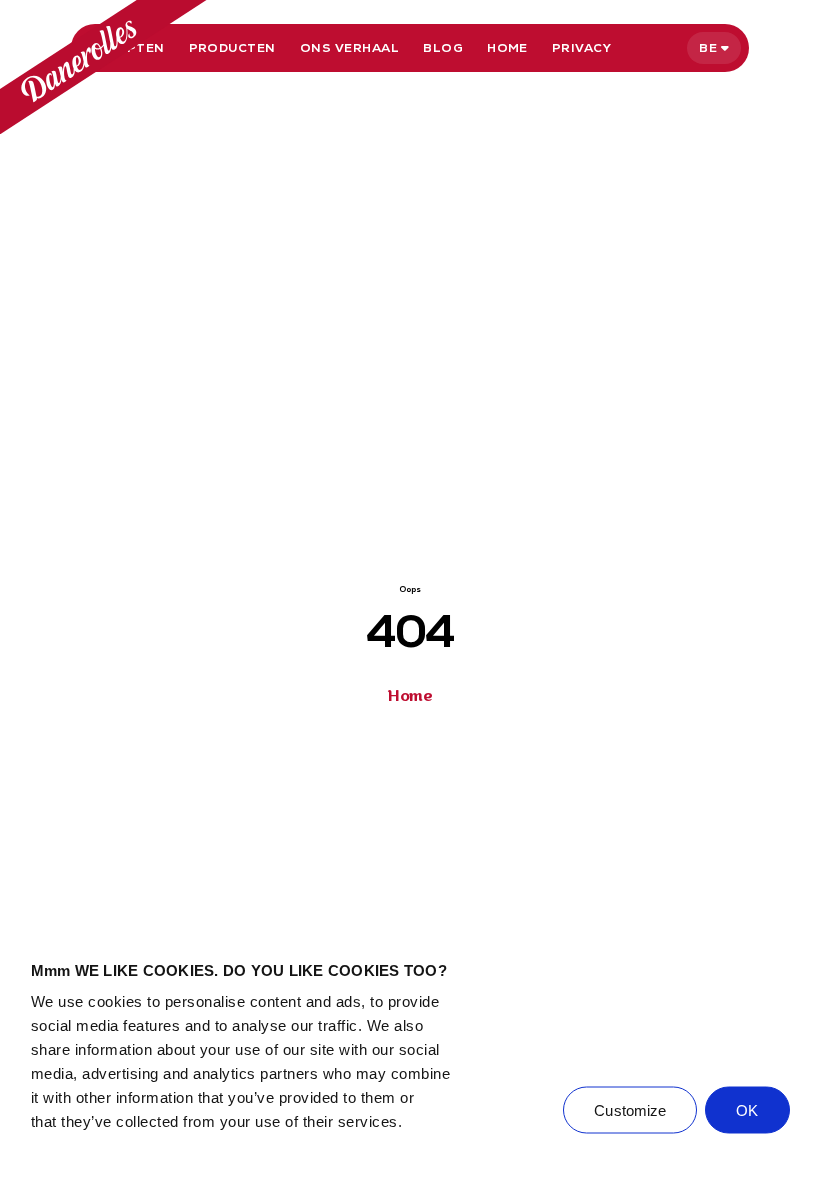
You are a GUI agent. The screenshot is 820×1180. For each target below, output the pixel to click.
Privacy (581, 48)
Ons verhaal (349, 48)
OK (747, 1110)
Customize (630, 1110)
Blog (443, 48)
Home (507, 48)
